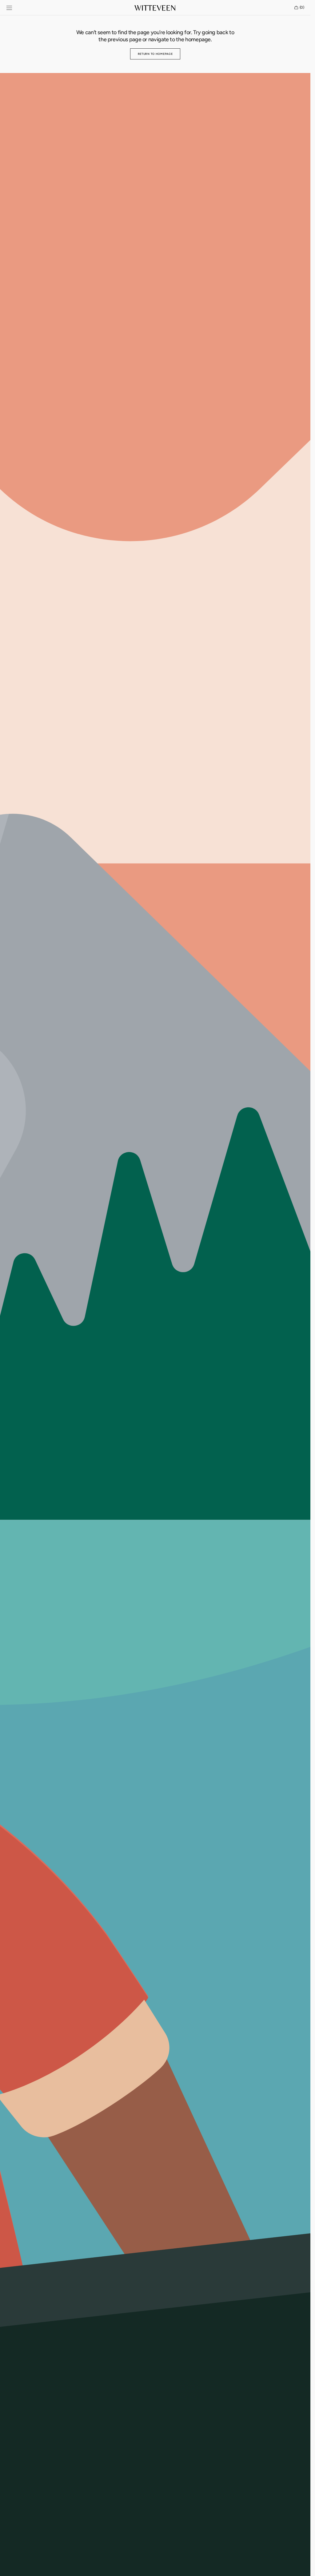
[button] (9, 8)
